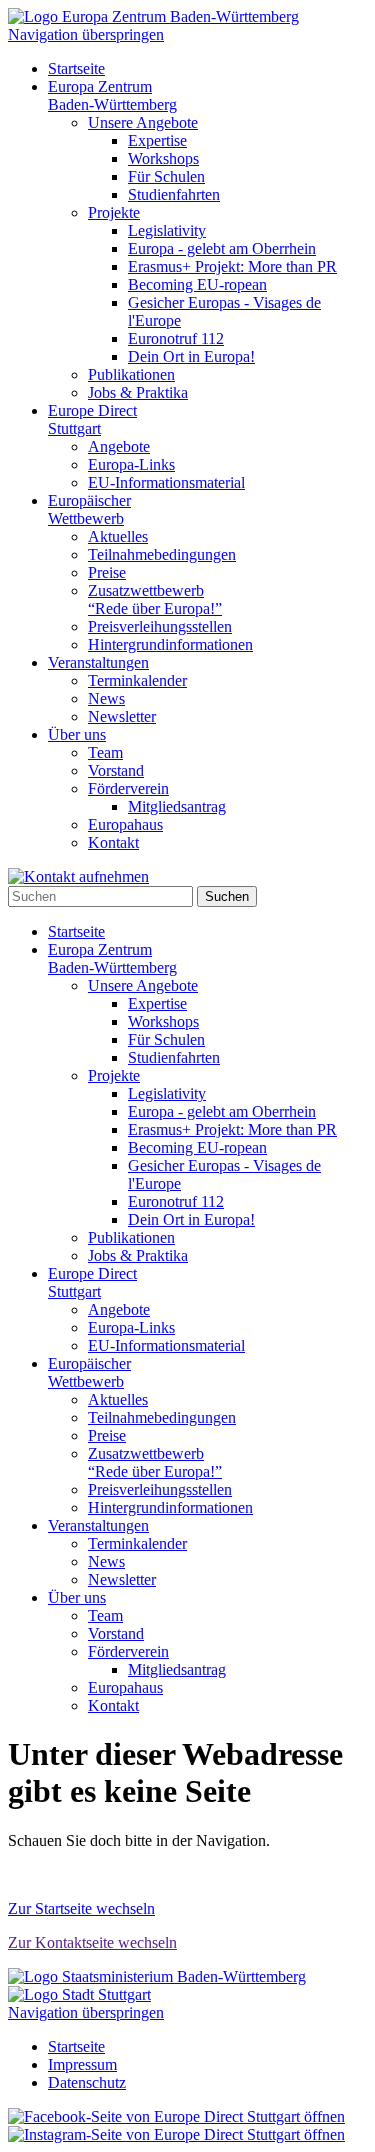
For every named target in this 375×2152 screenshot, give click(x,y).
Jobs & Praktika (138, 392)
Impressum (82, 2064)
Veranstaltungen (98, 662)
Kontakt (113, 842)
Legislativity (167, 230)
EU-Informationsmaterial (166, 482)
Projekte (114, 212)
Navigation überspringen (86, 34)
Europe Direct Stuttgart (92, 419)
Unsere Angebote (143, 122)
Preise (107, 572)
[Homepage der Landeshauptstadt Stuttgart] (79, 1994)
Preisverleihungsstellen (160, 626)
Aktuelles (118, 536)
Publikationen (131, 374)
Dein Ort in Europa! (191, 356)
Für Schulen (166, 176)
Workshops (163, 158)
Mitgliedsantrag (177, 806)
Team (105, 752)
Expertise (157, 140)
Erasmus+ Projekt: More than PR (232, 266)
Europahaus (125, 824)
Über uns (77, 734)
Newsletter (122, 716)
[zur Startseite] (153, 16)
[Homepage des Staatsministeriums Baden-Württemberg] (157, 1976)
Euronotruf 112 (176, 338)
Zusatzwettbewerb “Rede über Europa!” (155, 599)
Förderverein (128, 788)
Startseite (76, 68)
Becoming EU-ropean (197, 284)
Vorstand (116, 770)
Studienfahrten (174, 194)
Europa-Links (131, 464)
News (106, 698)
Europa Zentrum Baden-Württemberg (112, 95)
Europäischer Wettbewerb (89, 509)
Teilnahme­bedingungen (162, 554)
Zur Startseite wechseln (81, 1908)
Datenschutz (87, 2082)
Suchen (227, 896)
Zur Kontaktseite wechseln (92, 1942)
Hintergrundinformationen (170, 644)
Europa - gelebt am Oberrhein (222, 248)
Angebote (119, 446)
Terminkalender (137, 680)
